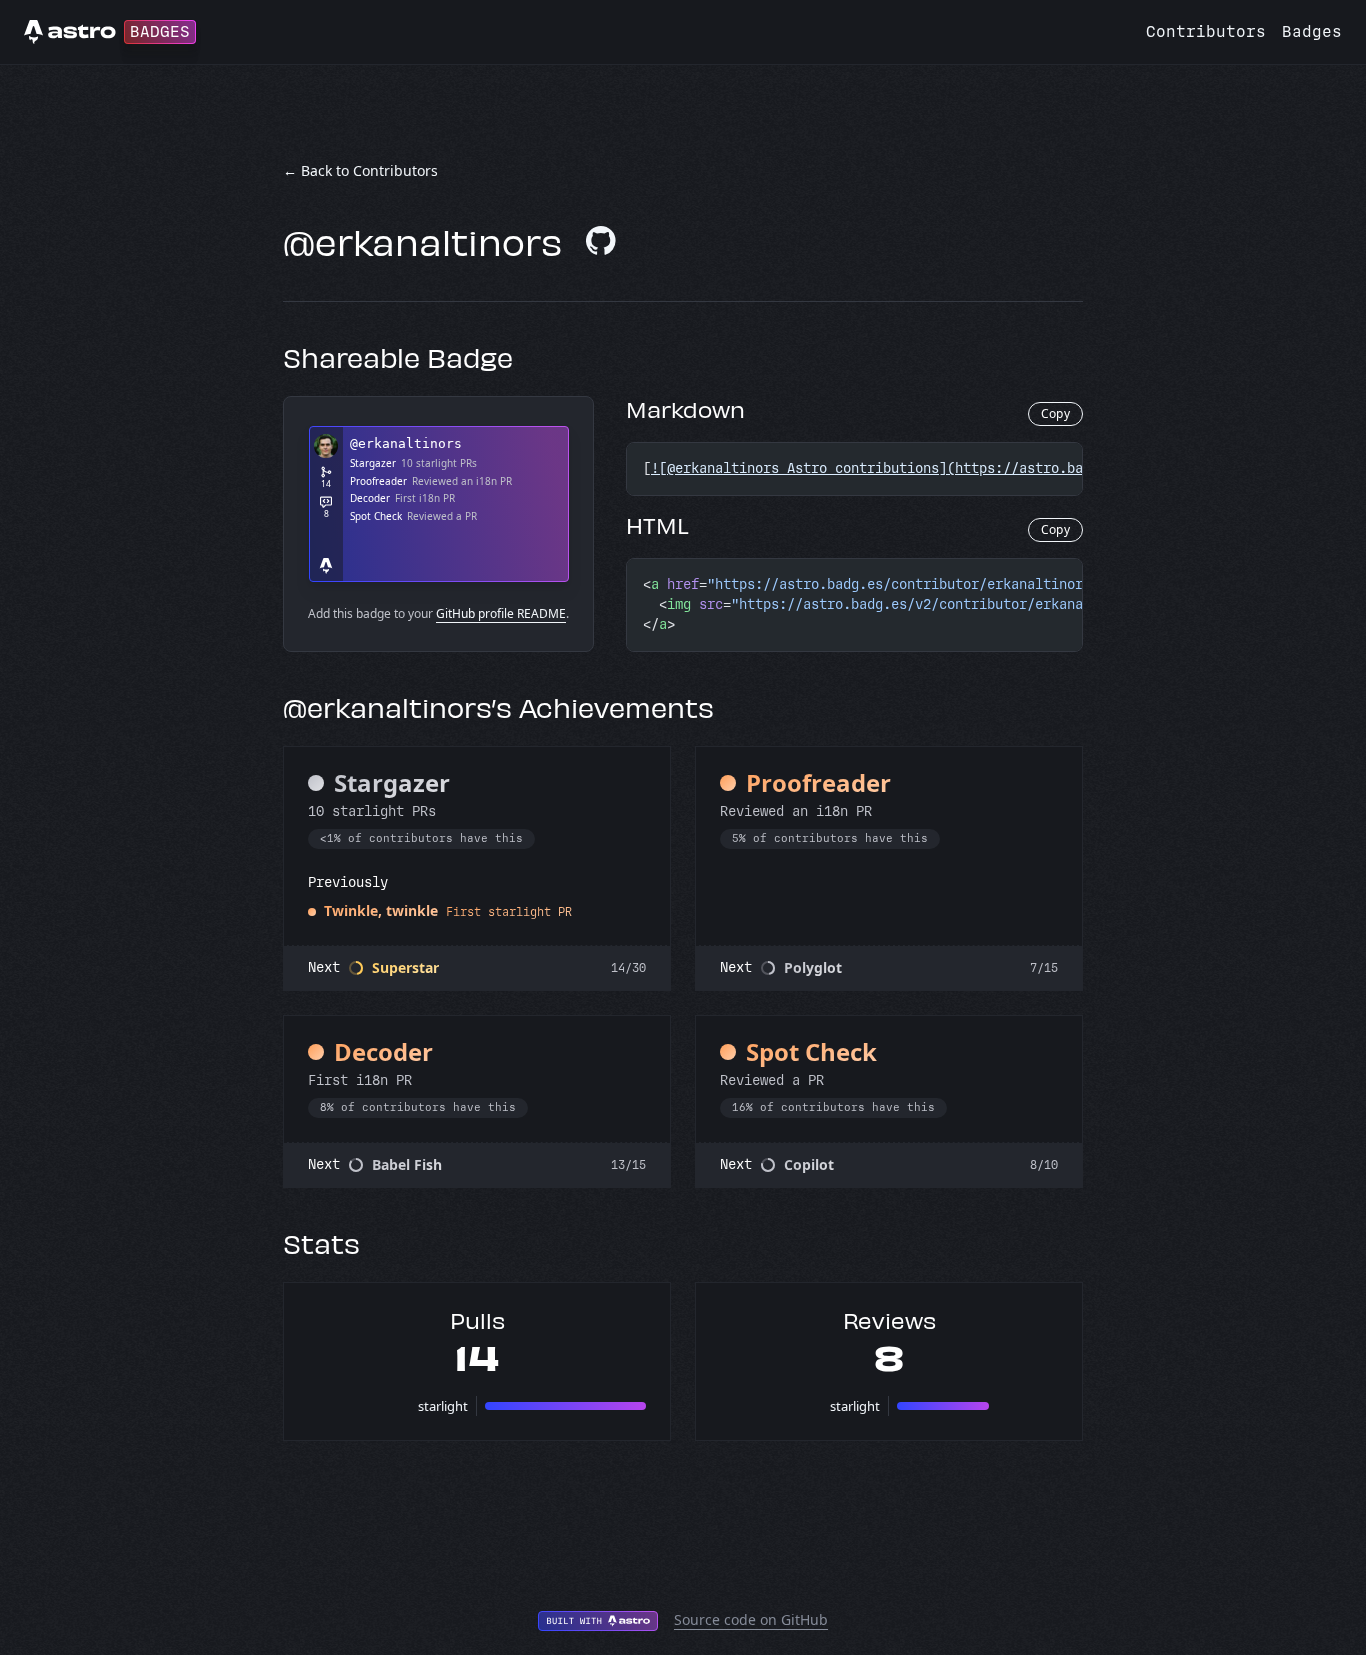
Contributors (1206, 31)
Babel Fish (407, 1164)
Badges (1312, 31)
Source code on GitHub (751, 1619)
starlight (443, 1406)
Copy (1055, 413)
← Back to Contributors (360, 170)
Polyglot (813, 967)
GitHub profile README (501, 613)
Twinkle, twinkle (381, 910)
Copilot (809, 1164)
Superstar (405, 967)
